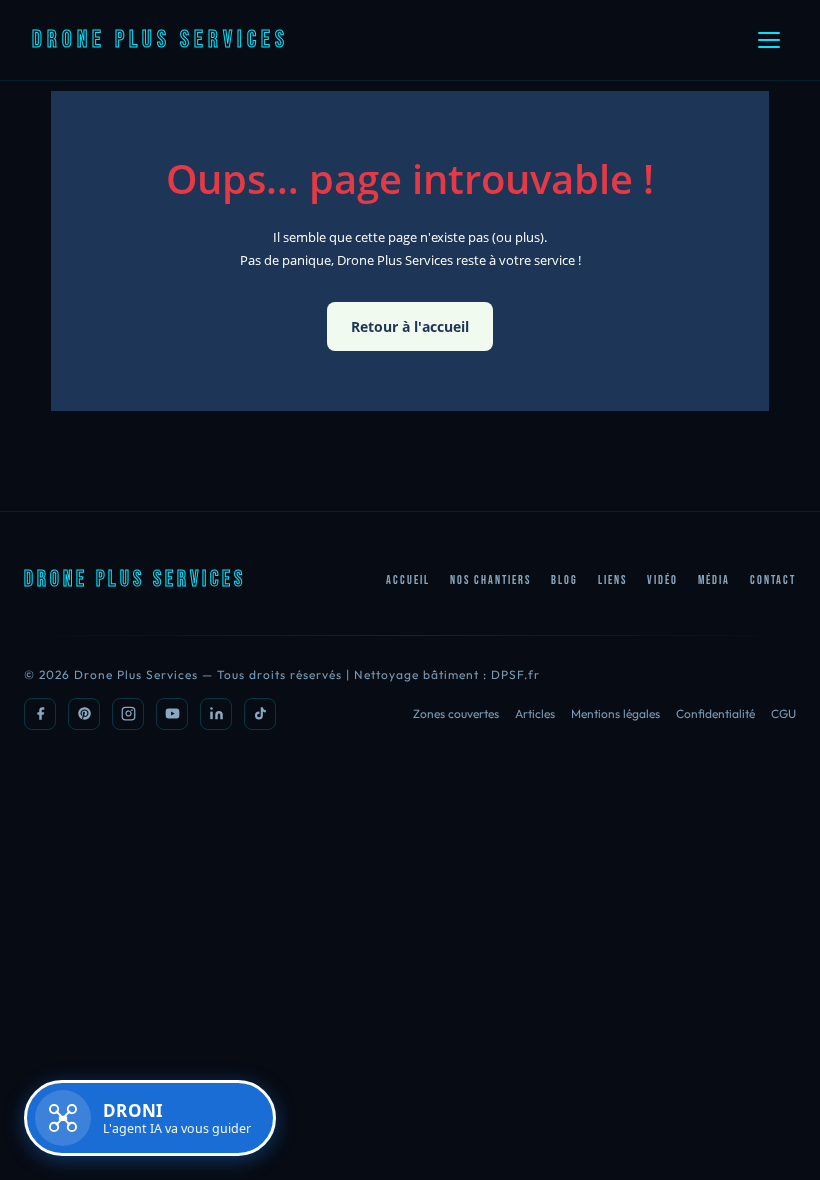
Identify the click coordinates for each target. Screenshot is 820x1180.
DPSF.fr (515, 674)
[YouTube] (172, 714)
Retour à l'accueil (410, 326)
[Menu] (769, 40)
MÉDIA (714, 580)
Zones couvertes (456, 713)
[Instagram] (128, 714)
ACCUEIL (408, 580)
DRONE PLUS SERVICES (160, 39)
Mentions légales (615, 713)
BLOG (564, 580)
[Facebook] (40, 714)
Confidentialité (715, 713)
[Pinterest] (84, 714)
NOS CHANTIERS (490, 580)
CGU (783, 713)
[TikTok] (260, 714)
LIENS (612, 580)
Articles (535, 713)
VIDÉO (662, 580)
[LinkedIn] (216, 714)
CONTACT (773, 580)
